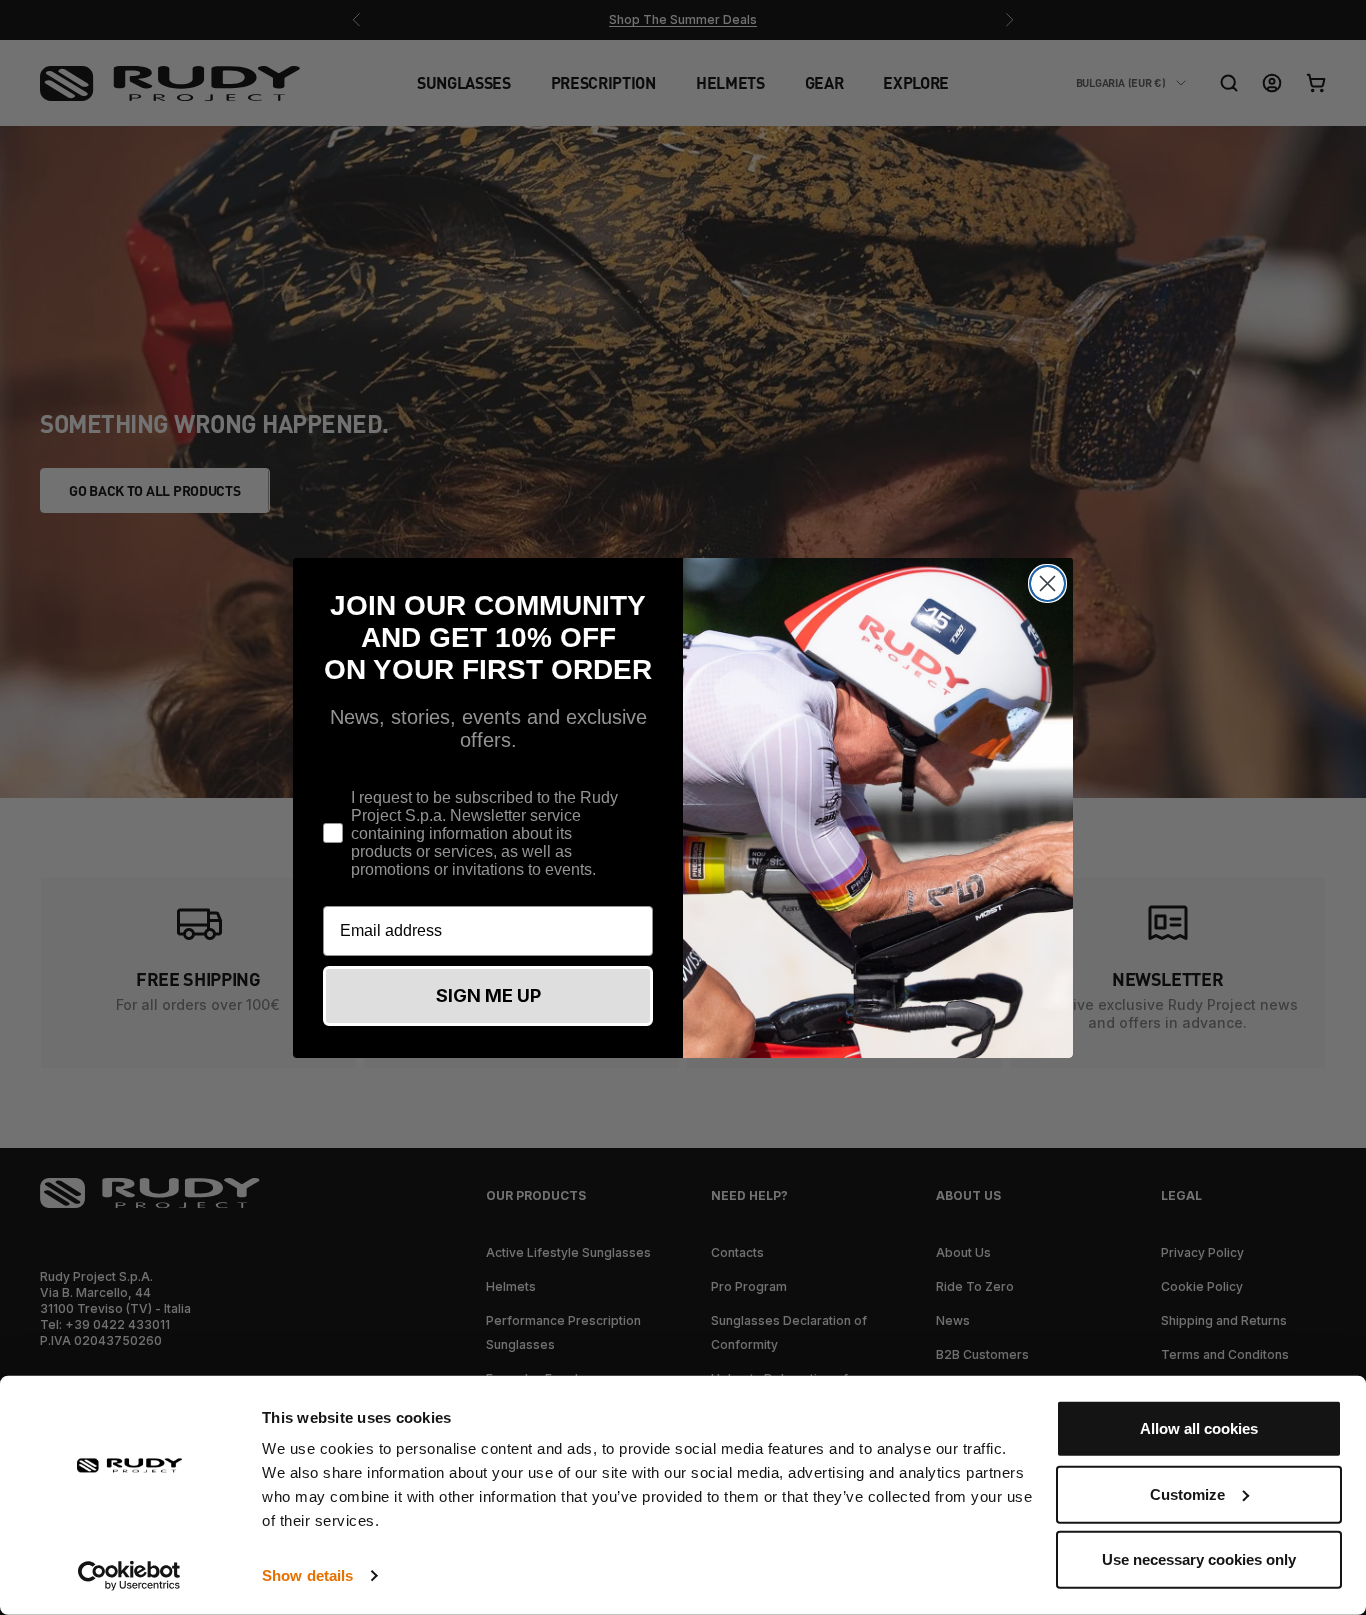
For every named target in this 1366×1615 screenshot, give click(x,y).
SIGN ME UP (488, 995)
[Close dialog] (1047, 583)
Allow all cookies (1199, 1428)
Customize (1187, 1493)
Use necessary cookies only (1199, 1559)
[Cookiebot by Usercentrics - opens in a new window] (129, 1576)
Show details (307, 1575)
